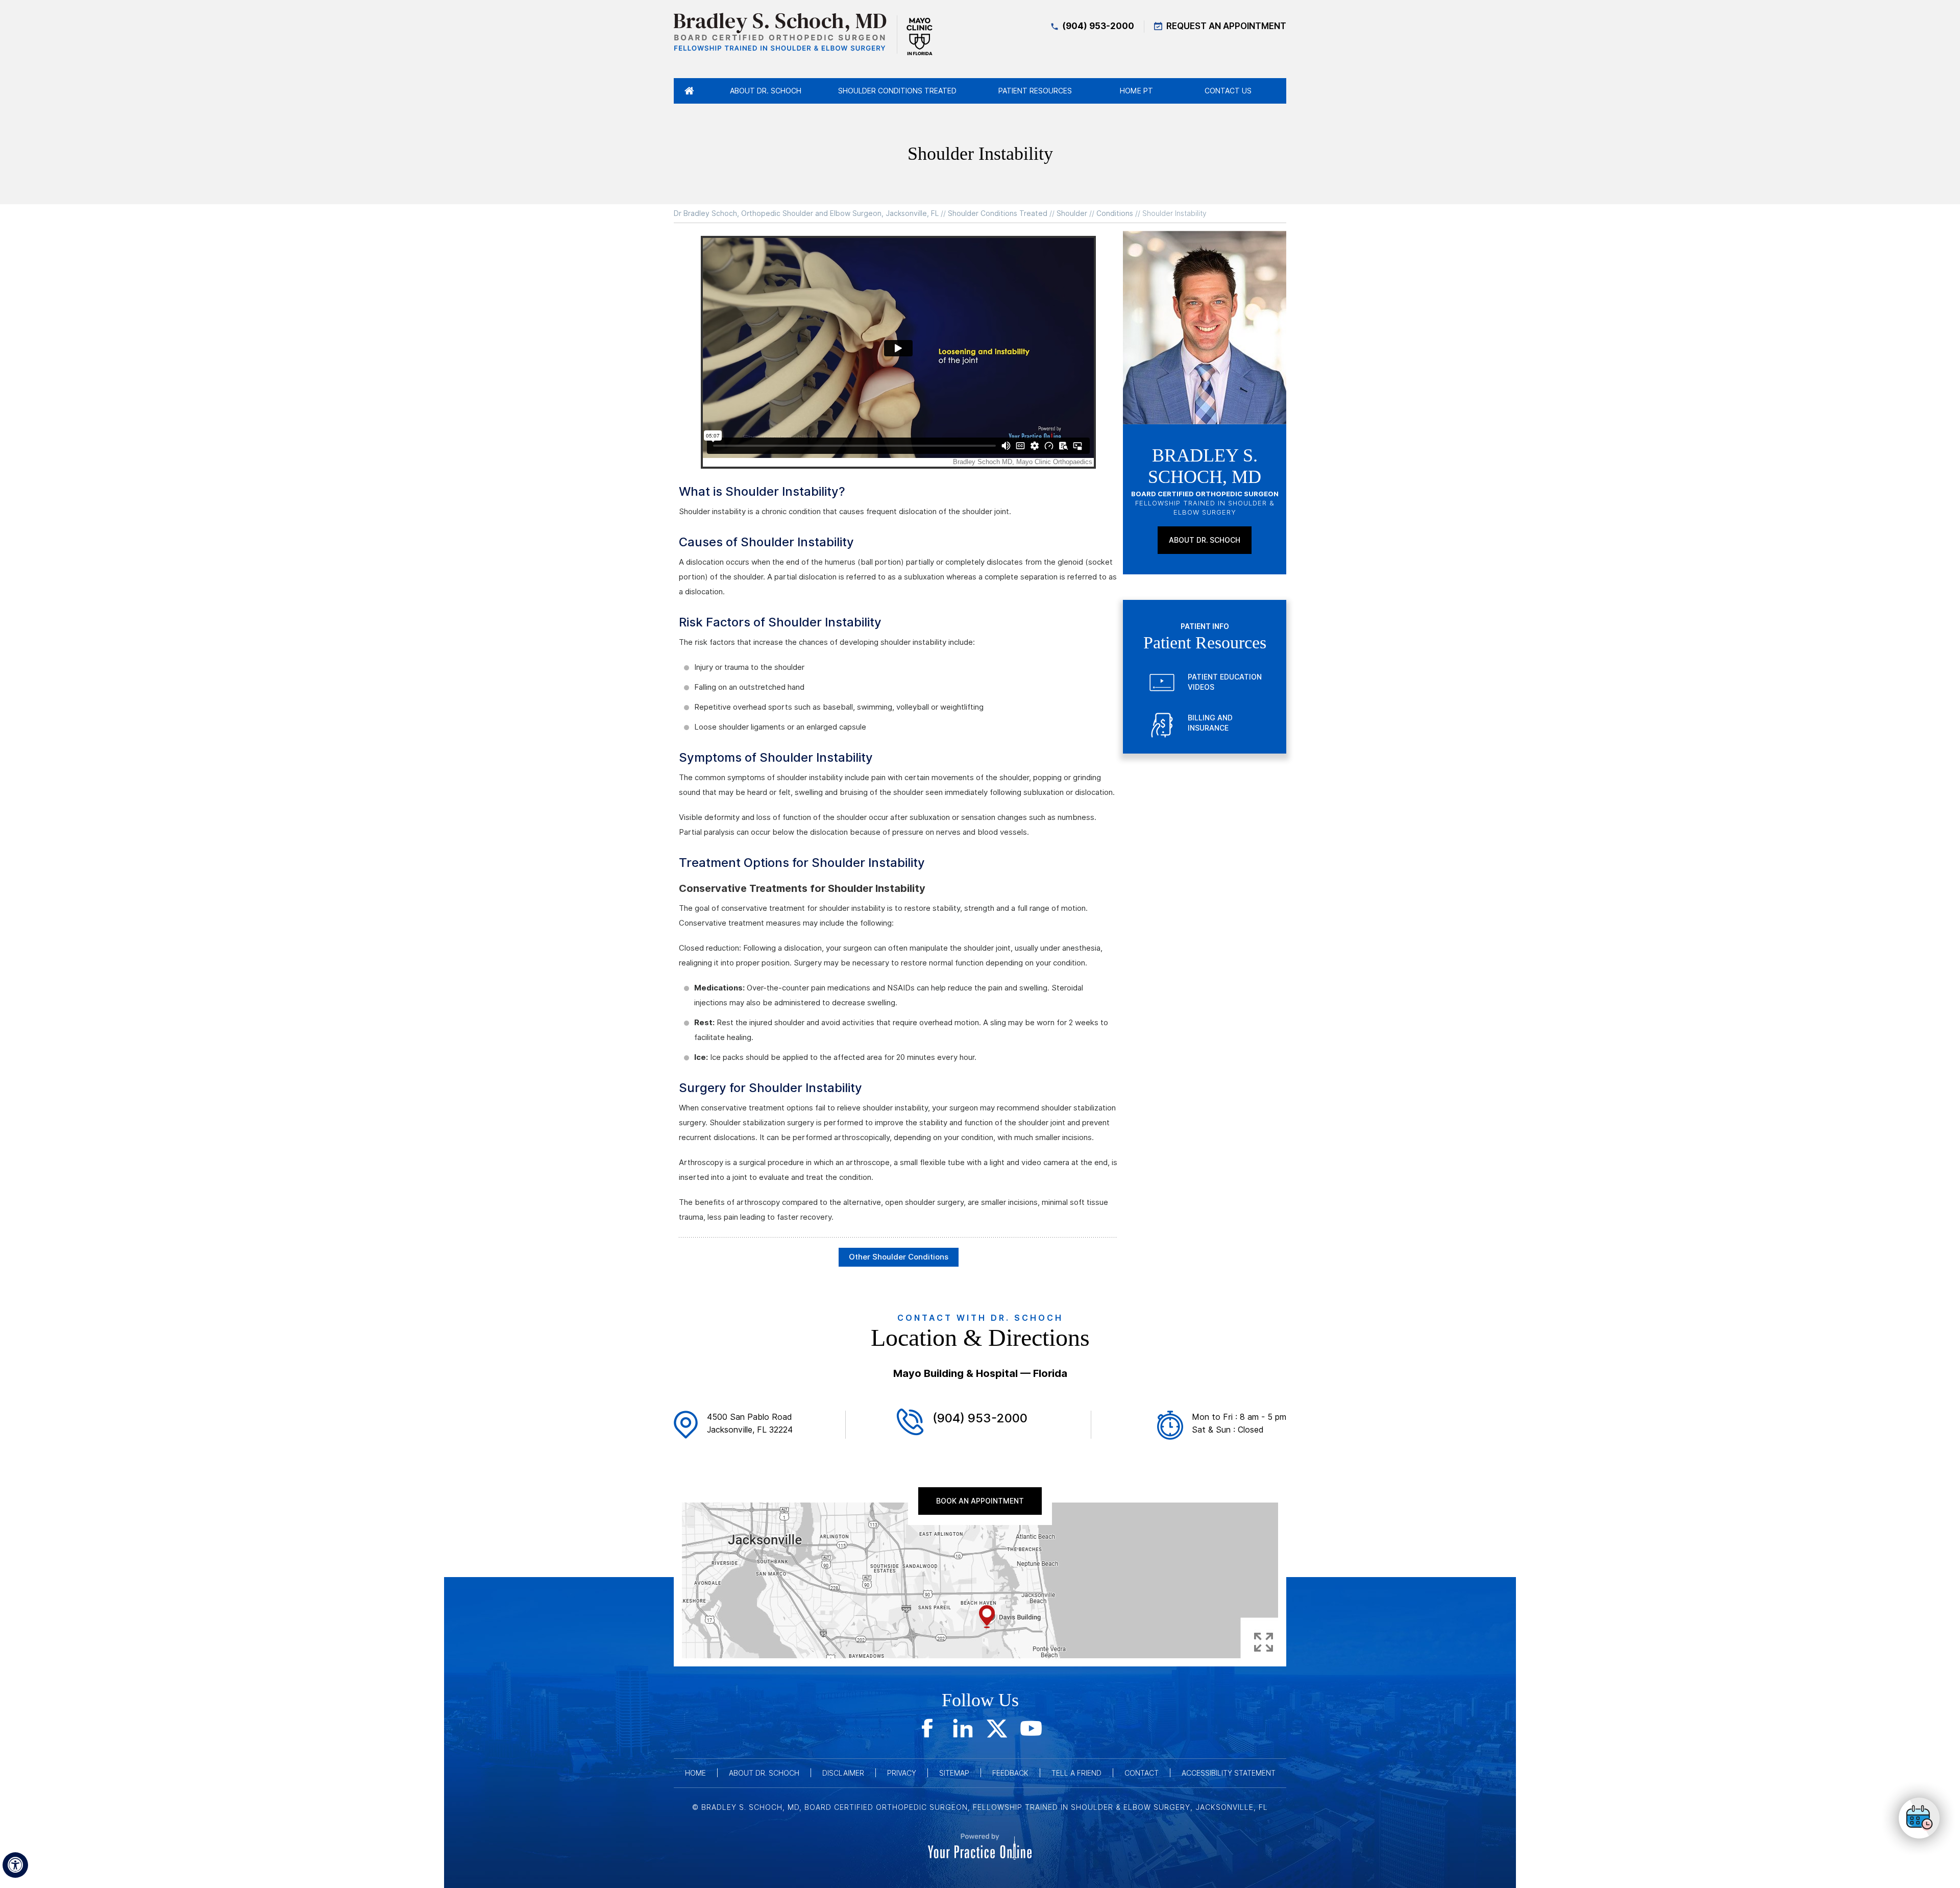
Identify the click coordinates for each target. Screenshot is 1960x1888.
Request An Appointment (1226, 26)
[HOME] (689, 91)
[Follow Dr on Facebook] (929, 1728)
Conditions (1115, 213)
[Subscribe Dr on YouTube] (1031, 1728)
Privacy (902, 1773)
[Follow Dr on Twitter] (997, 1728)
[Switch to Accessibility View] (15, 1865)
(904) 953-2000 (1098, 26)
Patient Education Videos (1225, 682)
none (1919, 1819)
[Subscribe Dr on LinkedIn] (963, 1728)
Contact (1142, 1773)
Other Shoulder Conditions (899, 1257)
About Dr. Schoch (1205, 540)
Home (695, 1773)
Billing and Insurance (1210, 723)
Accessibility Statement (1229, 1773)
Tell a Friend (1076, 1773)
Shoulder (1072, 213)
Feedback (1010, 1773)
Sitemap (954, 1773)
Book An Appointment (980, 1501)
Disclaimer (843, 1773)
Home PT (1136, 91)
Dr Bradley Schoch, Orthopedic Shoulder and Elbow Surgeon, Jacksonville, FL (806, 213)
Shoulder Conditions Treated (998, 213)
